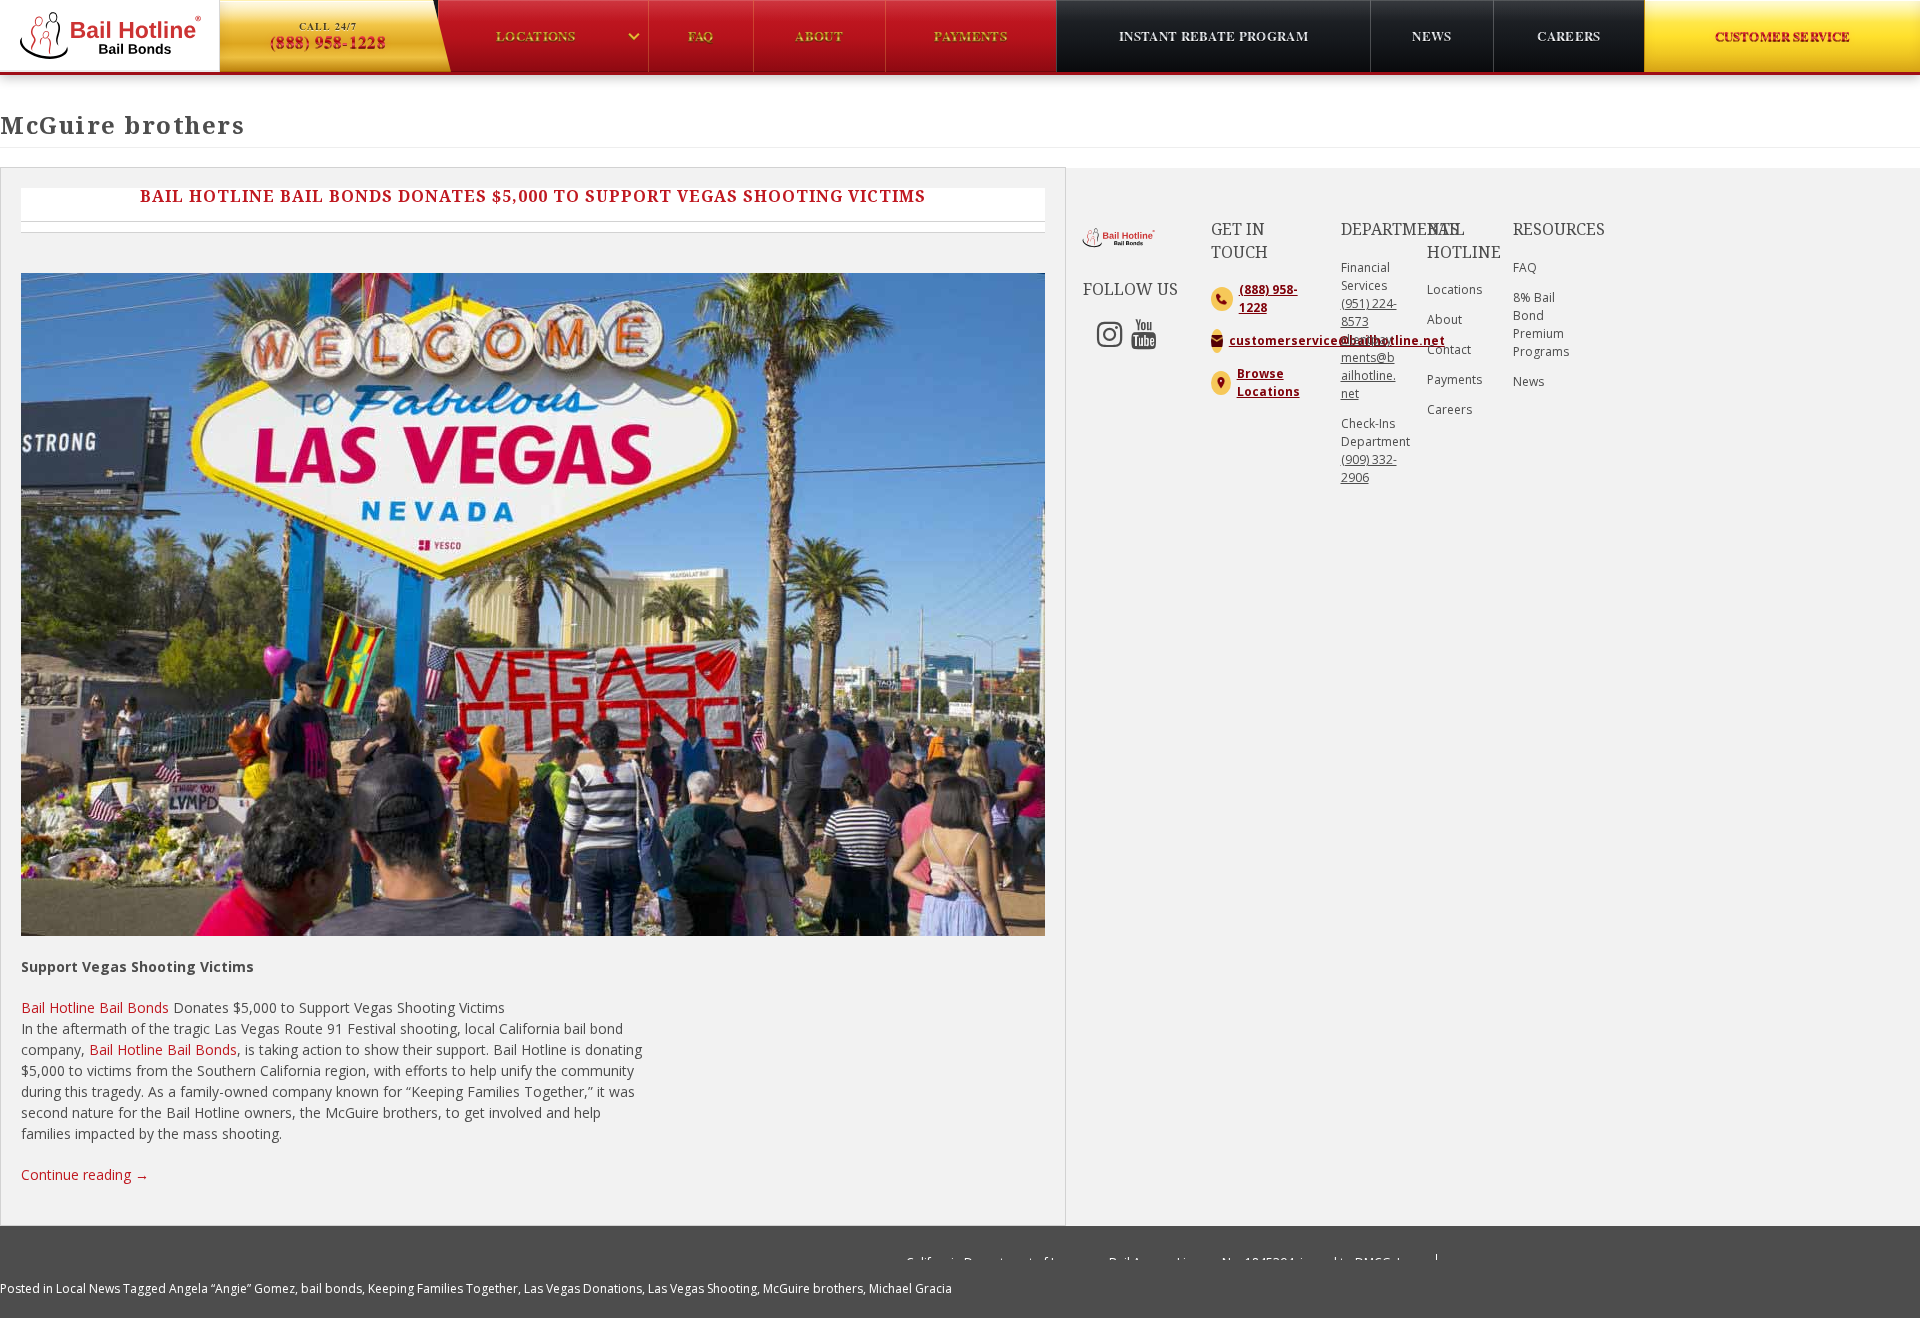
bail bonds (331, 1288)
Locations (1454, 289)
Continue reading (85, 1174)
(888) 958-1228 (1268, 298)
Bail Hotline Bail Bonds (95, 1007)
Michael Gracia (910, 1288)
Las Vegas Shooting (702, 1288)
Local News (88, 1288)
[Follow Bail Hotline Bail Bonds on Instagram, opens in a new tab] (1114, 340)
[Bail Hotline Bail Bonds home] (110, 36)
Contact (1449, 349)
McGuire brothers (813, 1288)
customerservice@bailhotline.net (1270, 340)
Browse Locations (1268, 382)
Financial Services (1365, 276)
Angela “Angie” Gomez (232, 1288)
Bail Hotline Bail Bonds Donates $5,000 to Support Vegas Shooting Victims (533, 196)
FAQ (1525, 267)
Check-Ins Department (1375, 450)
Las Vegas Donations (583, 1288)
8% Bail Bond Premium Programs (1541, 324)
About (1444, 319)
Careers (1449, 409)
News (1528, 381)
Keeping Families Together (443, 1288)
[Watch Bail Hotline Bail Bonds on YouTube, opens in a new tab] (1148, 340)
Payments (1454, 379)
